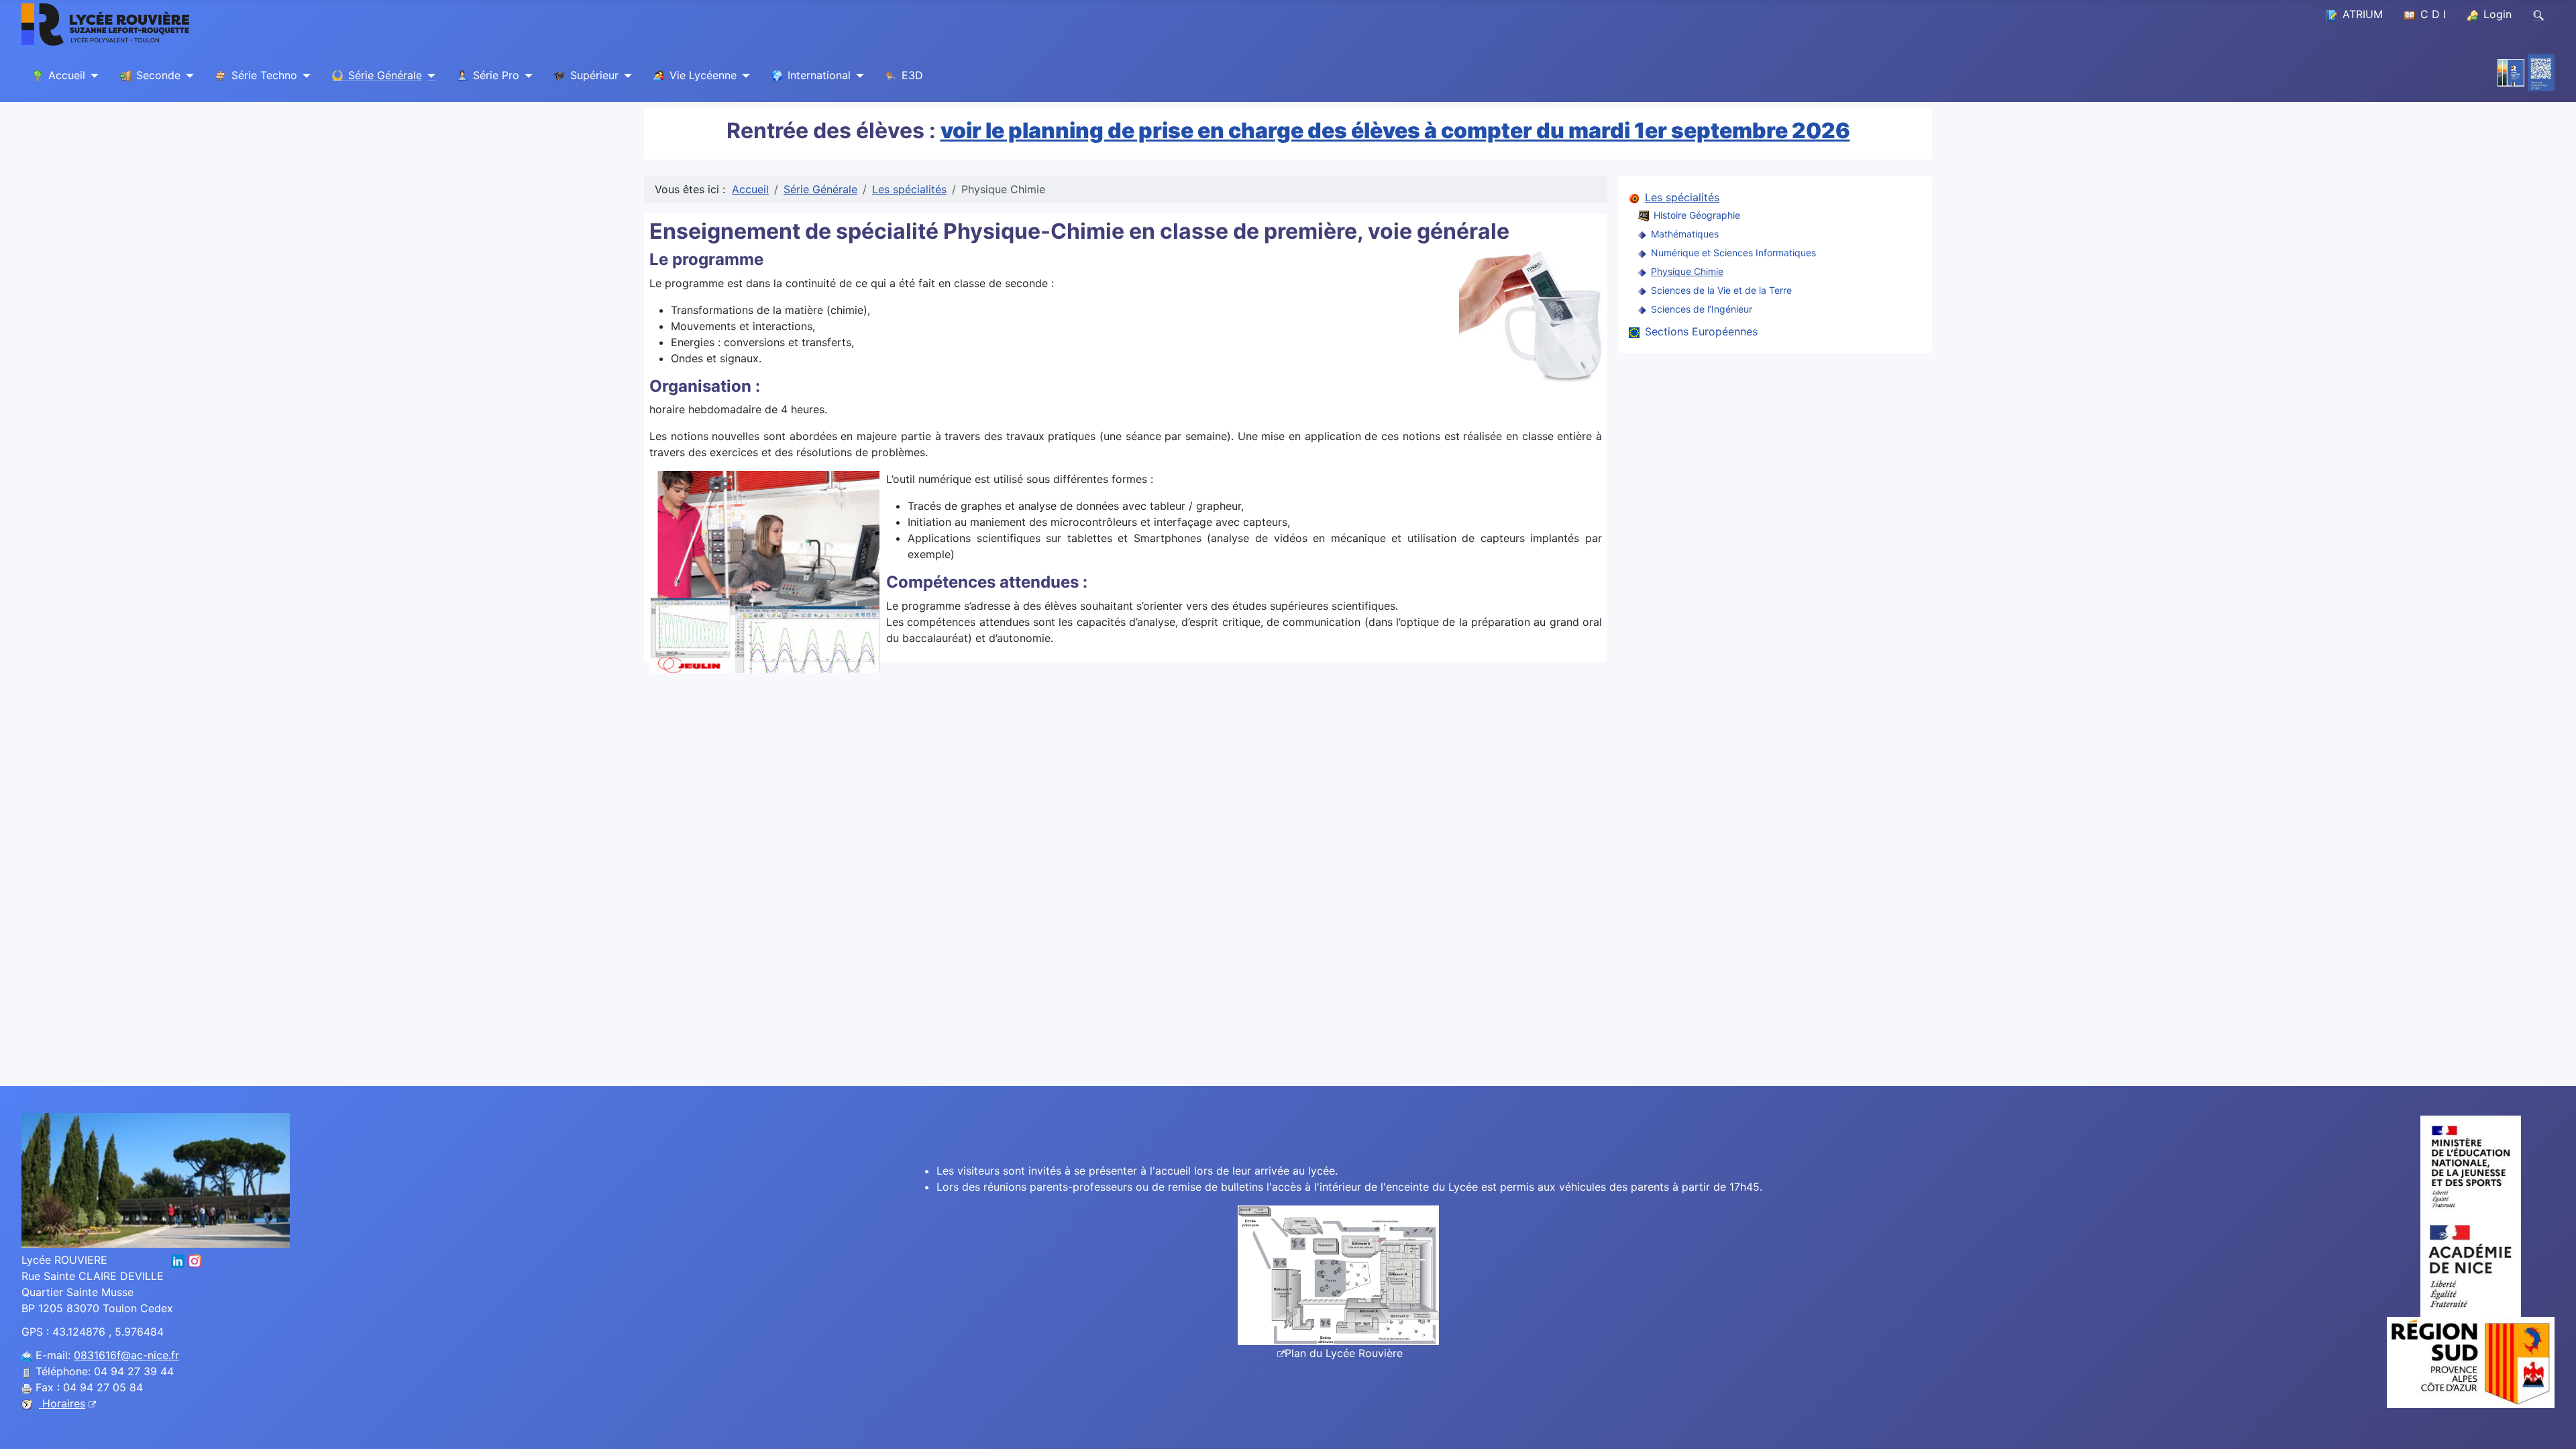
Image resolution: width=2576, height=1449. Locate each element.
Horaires (62, 1403)
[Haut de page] (2553, 1424)
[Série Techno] (304, 76)
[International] (857, 76)
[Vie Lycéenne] (743, 76)
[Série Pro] (526, 76)
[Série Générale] (429, 76)
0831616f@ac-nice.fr (126, 1355)
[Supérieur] (625, 76)
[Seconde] (187, 76)
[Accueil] (92, 76)
